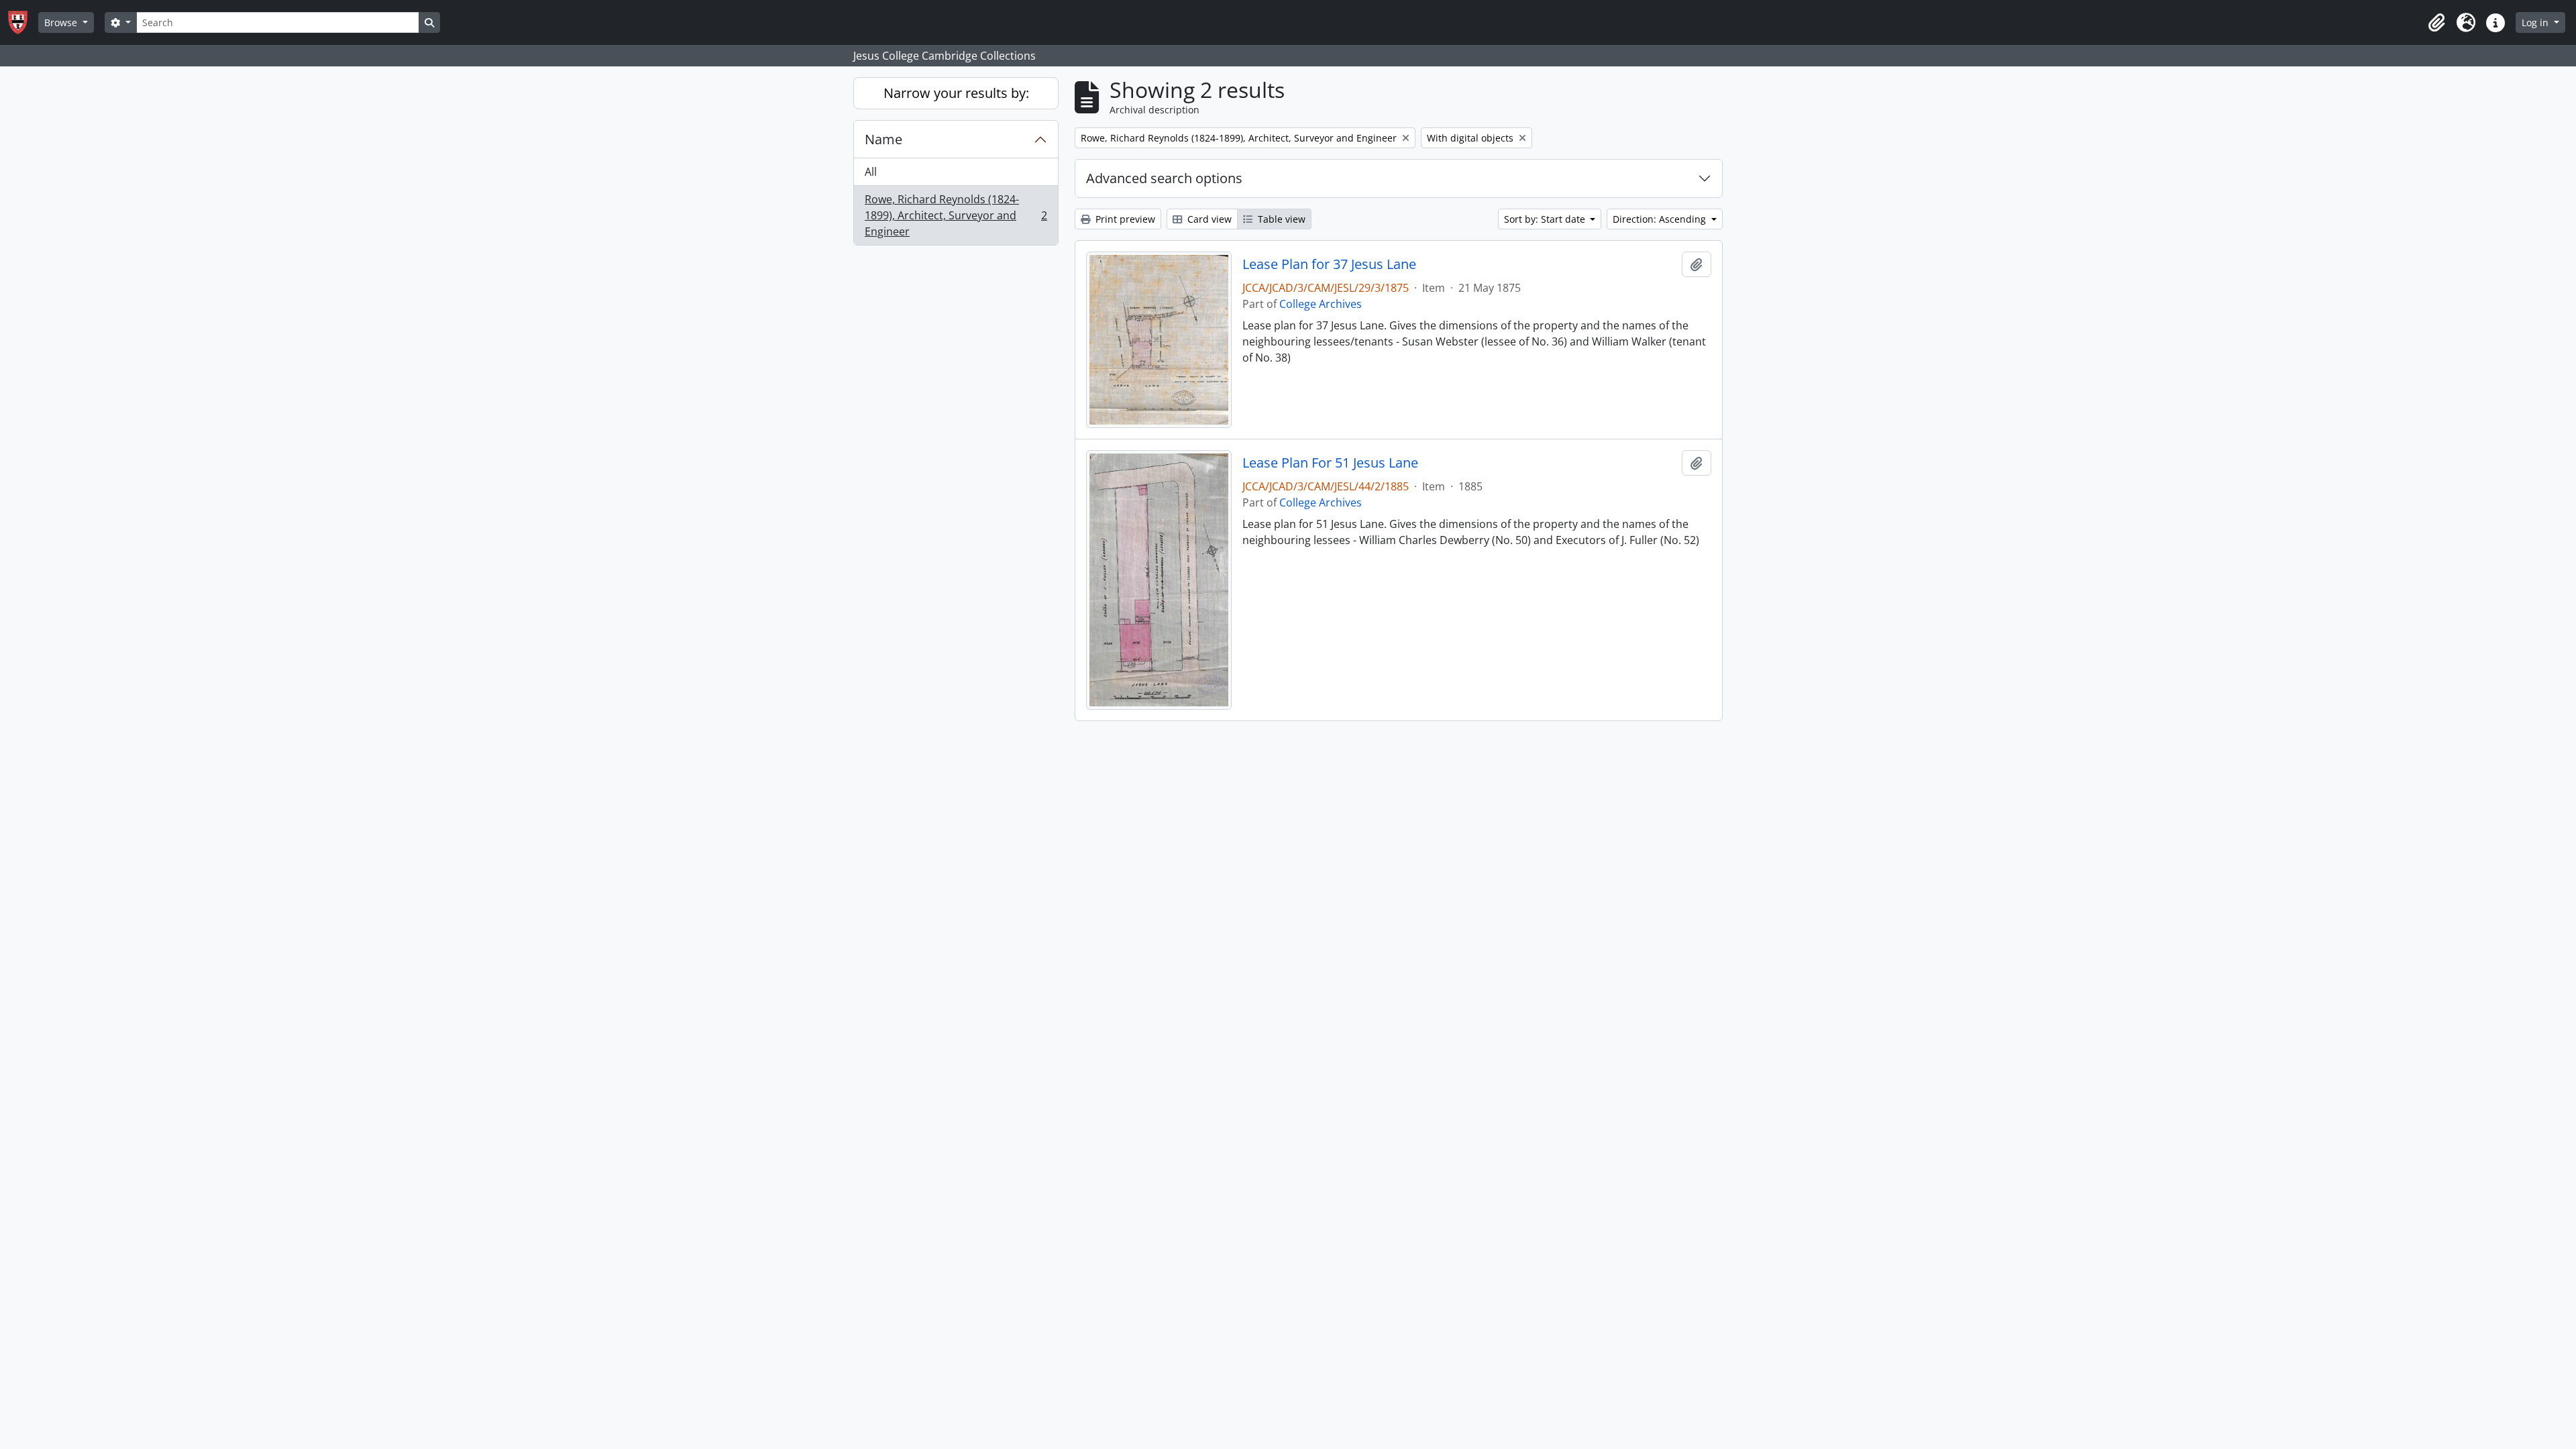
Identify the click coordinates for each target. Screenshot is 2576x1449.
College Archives (1321, 304)
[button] (2436, 23)
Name (883, 139)
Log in (2536, 22)
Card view (1208, 219)
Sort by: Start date (1546, 219)
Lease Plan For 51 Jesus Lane (1330, 463)
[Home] (23, 22)
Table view (1280, 219)
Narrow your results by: (956, 93)
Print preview (1124, 219)
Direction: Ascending (1661, 219)
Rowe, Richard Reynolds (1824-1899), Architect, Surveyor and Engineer (956, 215)
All (871, 172)
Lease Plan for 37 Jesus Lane (1329, 264)
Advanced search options (1164, 178)
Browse (62, 22)
